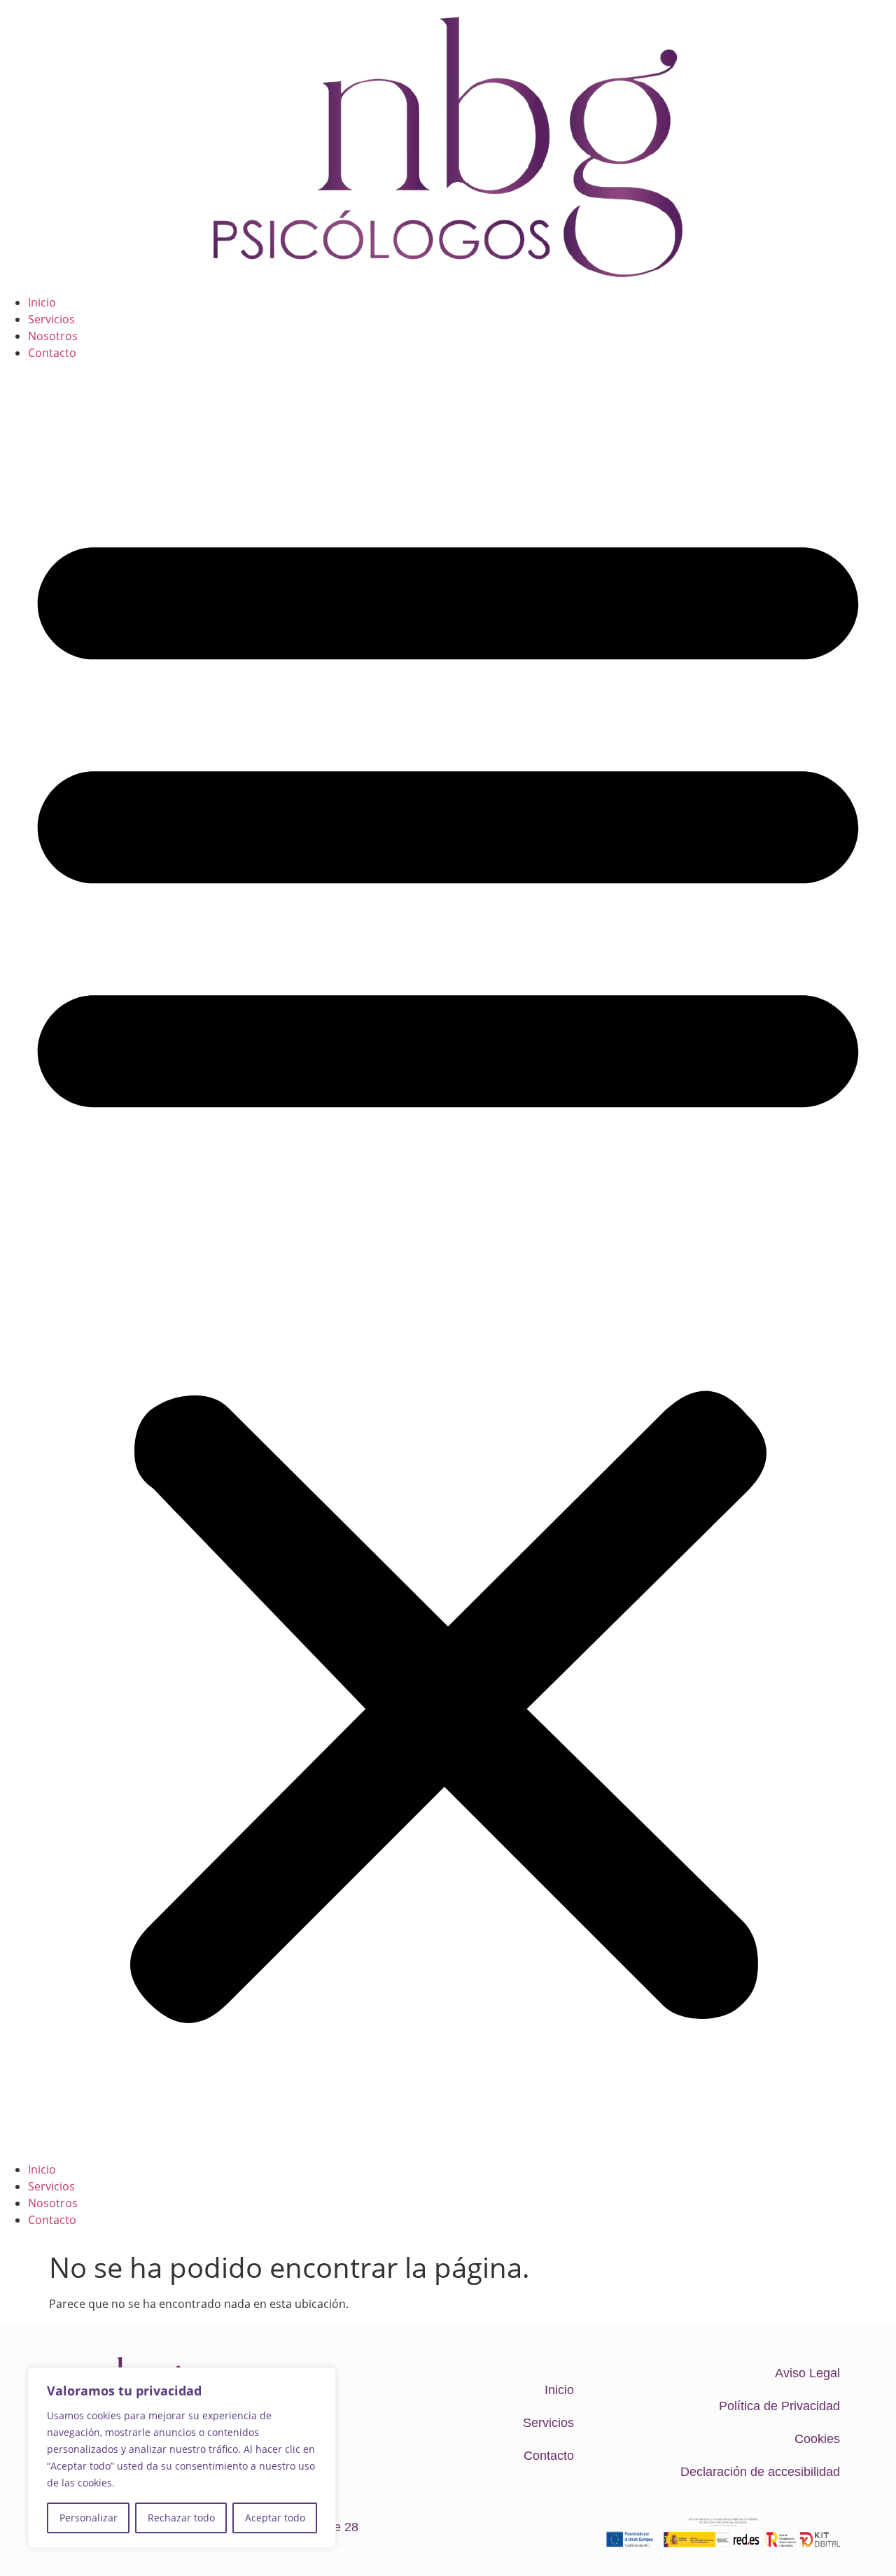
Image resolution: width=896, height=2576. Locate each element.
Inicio (42, 302)
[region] (182, 2458)
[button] (448, 1261)
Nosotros (53, 336)
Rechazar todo (181, 2518)
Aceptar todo (275, 2518)
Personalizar (89, 2518)
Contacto (52, 353)
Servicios (51, 319)
